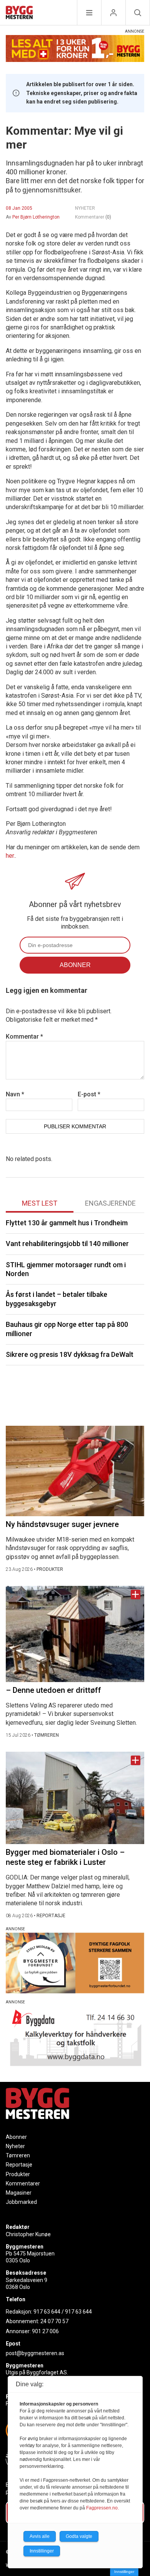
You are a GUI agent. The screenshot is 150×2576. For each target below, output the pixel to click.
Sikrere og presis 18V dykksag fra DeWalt (70, 1354)
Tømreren (18, 2155)
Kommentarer (93, 217)
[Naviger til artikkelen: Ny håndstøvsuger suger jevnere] (75, 1471)
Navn (15, 1094)
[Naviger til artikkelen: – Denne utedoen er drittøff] (75, 1634)
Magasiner (19, 2193)
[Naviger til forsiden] (19, 14)
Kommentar (24, 1037)
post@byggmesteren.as (35, 2353)
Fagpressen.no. (102, 2508)
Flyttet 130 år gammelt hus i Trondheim (67, 1223)
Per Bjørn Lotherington (36, 217)
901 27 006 (45, 2331)
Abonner (16, 2137)
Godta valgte (79, 2536)
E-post (89, 1094)
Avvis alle (40, 2536)
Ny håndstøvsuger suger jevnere (62, 1524)
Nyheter (15, 2146)
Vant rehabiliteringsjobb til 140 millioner (67, 1244)
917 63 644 (47, 2312)
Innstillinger (124, 2572)
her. (10, 856)
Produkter (18, 2174)
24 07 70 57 (54, 2321)
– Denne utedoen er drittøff (53, 1690)
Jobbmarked (21, 2202)
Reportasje (19, 2165)
